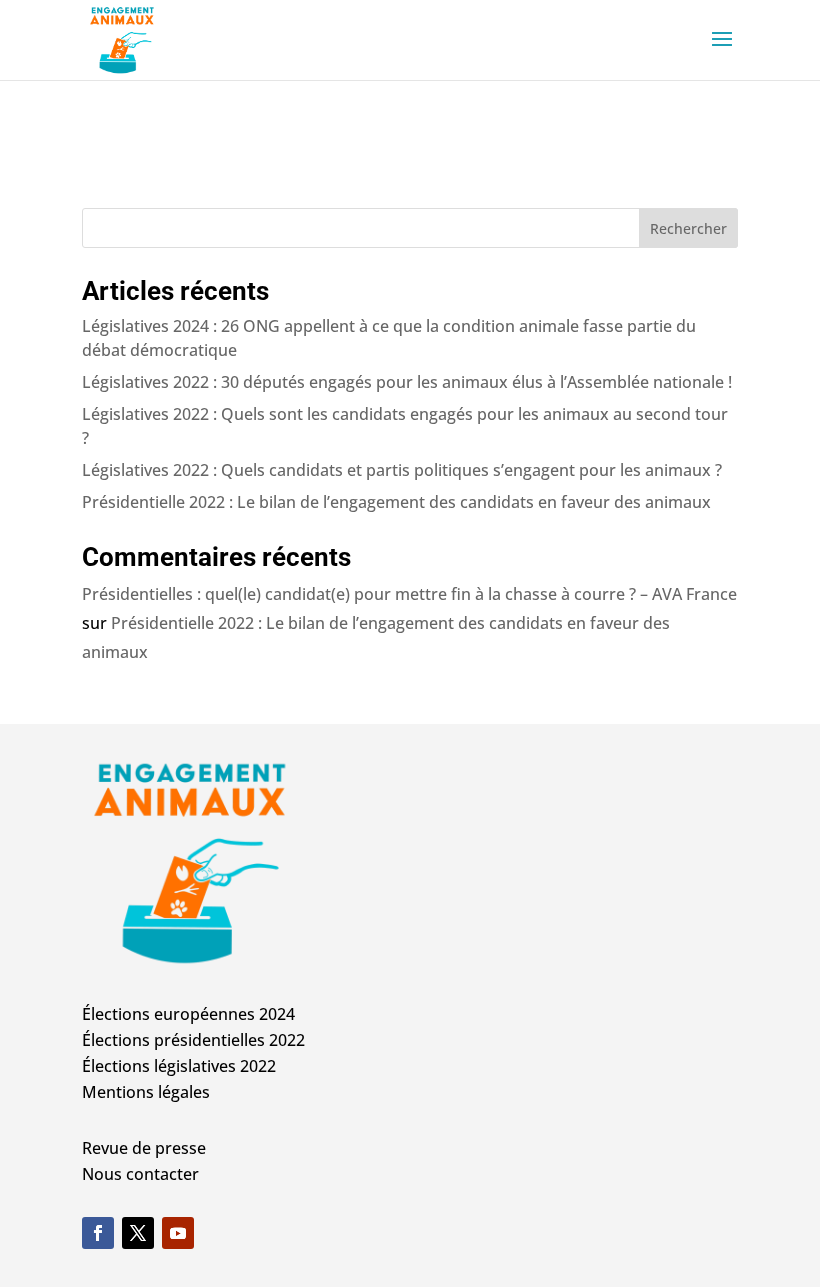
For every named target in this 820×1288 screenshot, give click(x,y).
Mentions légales (146, 1092)
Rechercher (688, 228)
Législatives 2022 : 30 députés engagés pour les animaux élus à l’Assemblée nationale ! (407, 382)
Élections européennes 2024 (188, 1014)
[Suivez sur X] (138, 1233)
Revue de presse (144, 1148)
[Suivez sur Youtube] (178, 1233)
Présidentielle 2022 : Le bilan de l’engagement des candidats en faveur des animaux (396, 502)
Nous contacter (140, 1174)
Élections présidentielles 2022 (193, 1040)
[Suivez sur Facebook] (98, 1233)
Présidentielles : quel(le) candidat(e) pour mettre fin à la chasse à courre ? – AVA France (409, 594)
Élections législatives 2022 (179, 1066)
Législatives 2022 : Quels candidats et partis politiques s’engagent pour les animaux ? (402, 470)
